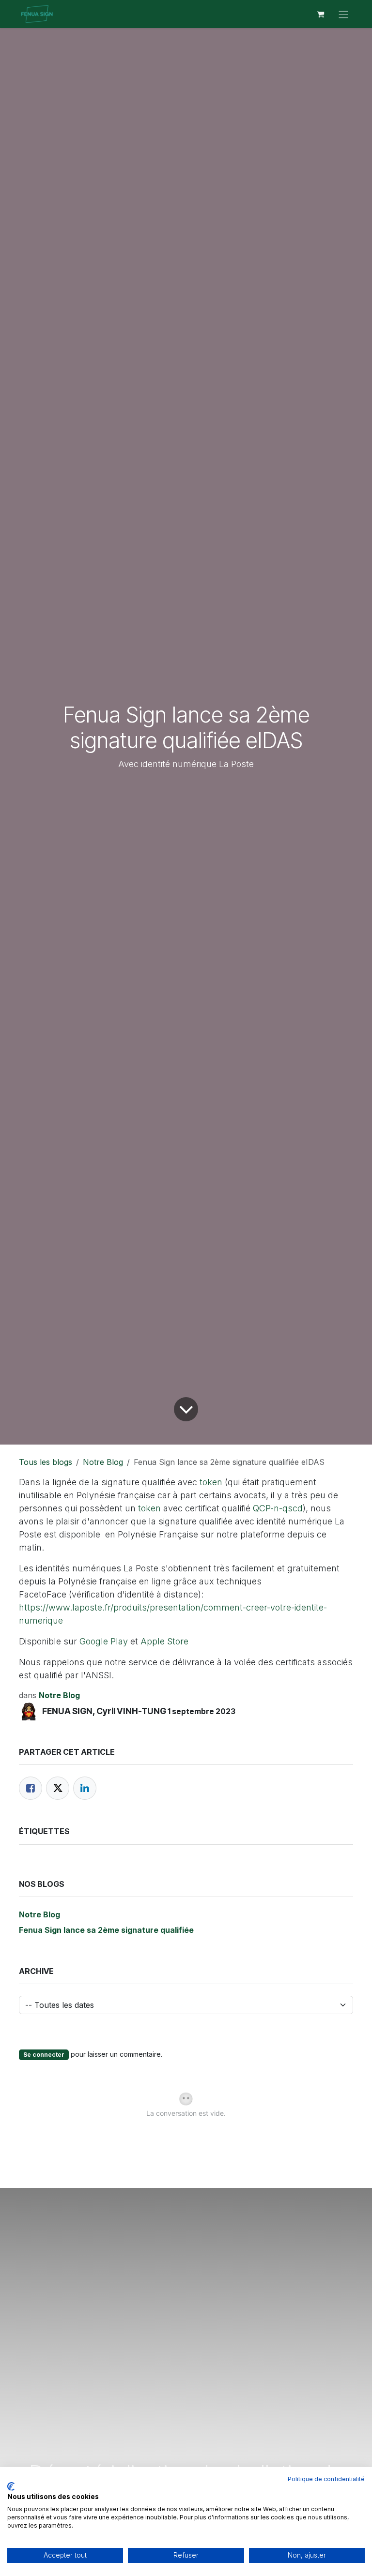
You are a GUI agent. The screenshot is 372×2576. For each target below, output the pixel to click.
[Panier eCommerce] (320, 14)
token (211, 1482)
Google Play (104, 1641)
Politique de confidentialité (326, 2479)
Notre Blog (103, 1462)
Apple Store (164, 1641)
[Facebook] (31, 1788)
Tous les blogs (46, 1462)
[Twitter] (58, 1788)
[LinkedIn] (85, 1788)
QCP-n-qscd (278, 1508)
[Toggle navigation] (343, 14)
